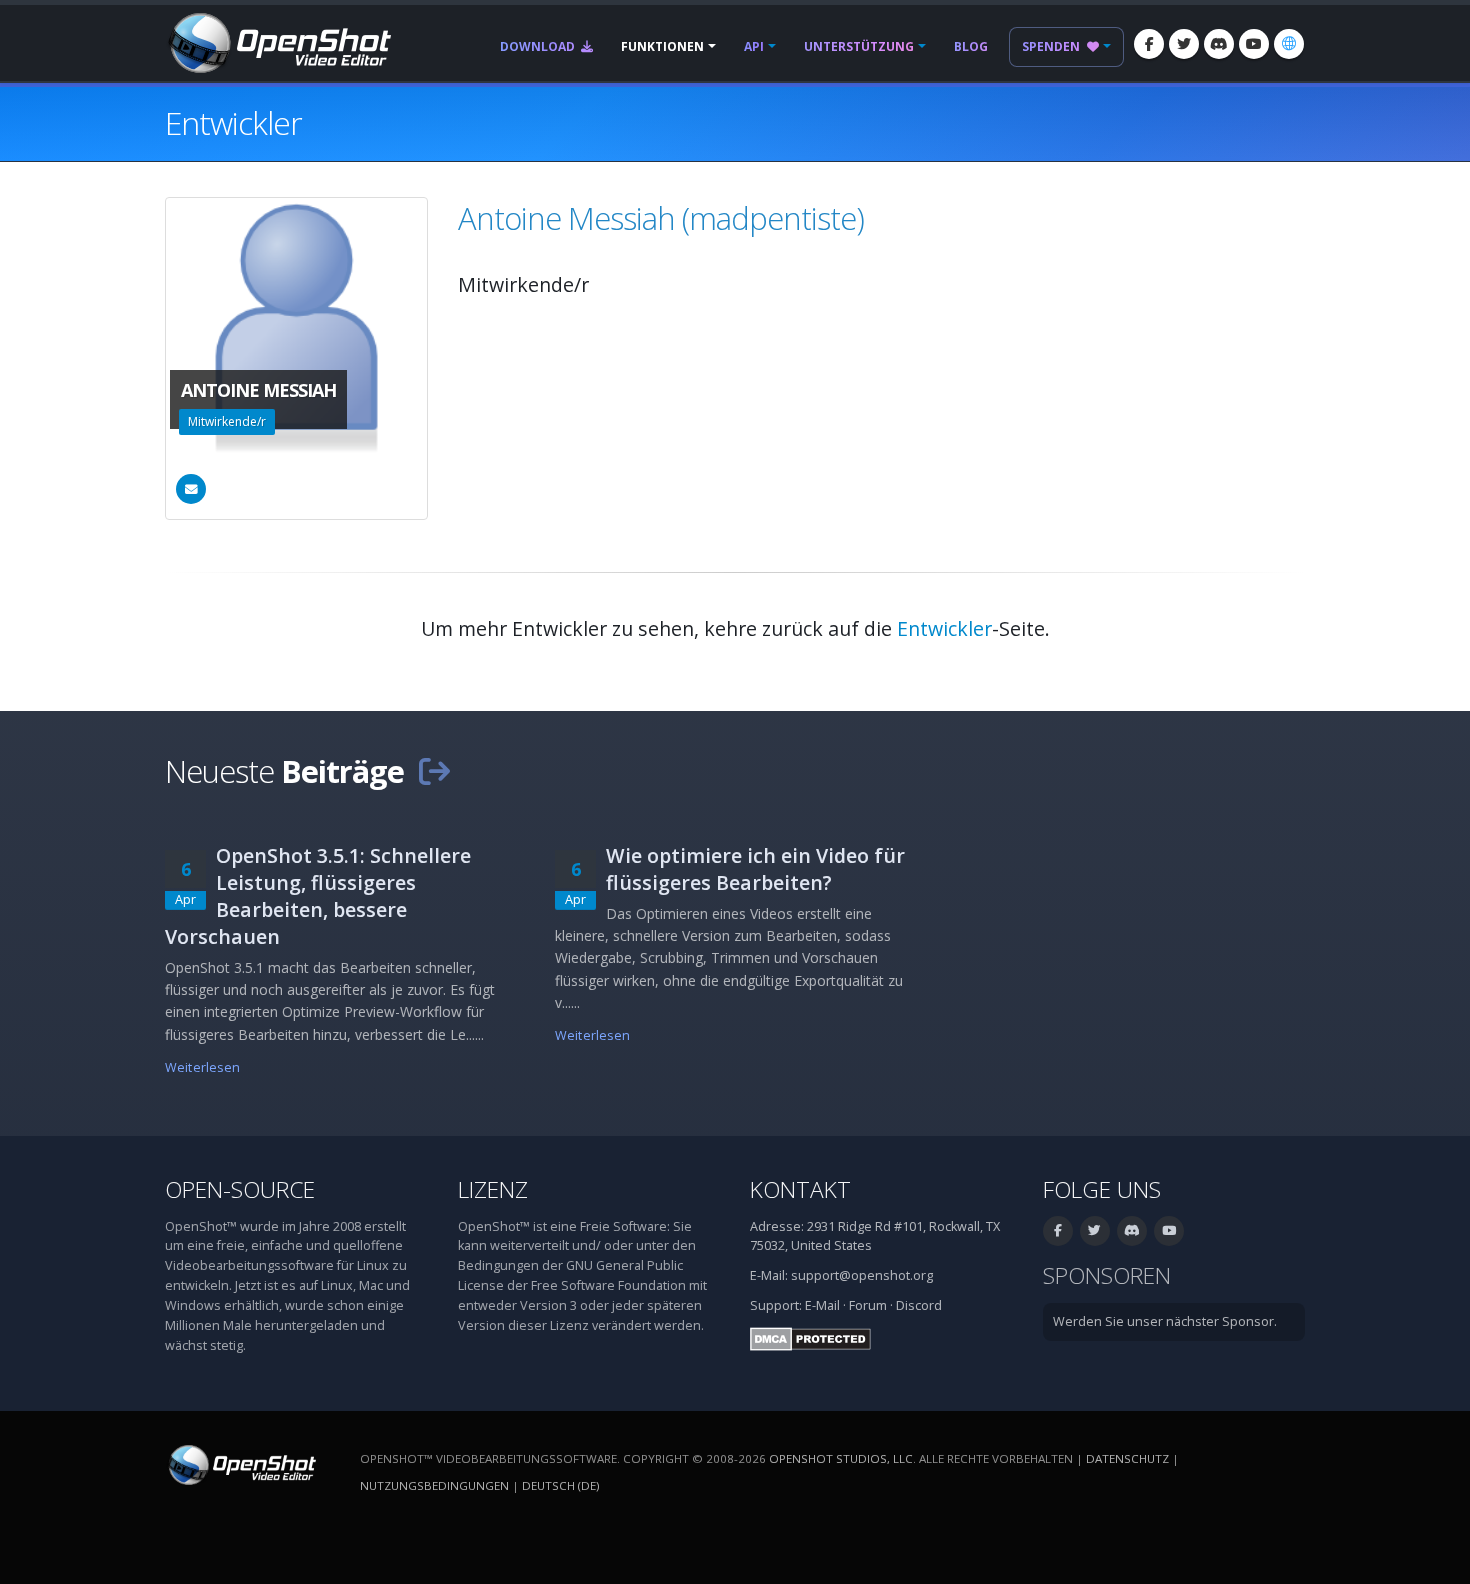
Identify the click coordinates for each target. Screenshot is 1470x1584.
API (754, 46)
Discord (919, 1305)
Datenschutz (1127, 1458)
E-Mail (822, 1305)
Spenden (1052, 46)
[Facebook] (1149, 44)
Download (539, 46)
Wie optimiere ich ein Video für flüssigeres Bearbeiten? (755, 869)
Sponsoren (1107, 1275)
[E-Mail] (191, 489)
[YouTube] (1254, 44)
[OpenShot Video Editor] (278, 41)
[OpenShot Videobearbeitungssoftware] (240, 1463)
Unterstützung (859, 46)
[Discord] (1219, 44)
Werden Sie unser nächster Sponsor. (1165, 1321)
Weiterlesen (202, 1067)
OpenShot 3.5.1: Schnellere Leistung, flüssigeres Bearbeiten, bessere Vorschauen (318, 896)
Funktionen (662, 46)
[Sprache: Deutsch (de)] (1289, 44)
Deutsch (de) (560, 1485)
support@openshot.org (862, 1275)
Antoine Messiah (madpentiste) (661, 218)
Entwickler (944, 628)
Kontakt (800, 1189)
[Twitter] (1184, 44)
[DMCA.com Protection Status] (810, 1337)
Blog (971, 46)
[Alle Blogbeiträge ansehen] (434, 771)
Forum (868, 1305)
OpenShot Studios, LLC (841, 1458)
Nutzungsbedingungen (434, 1485)
